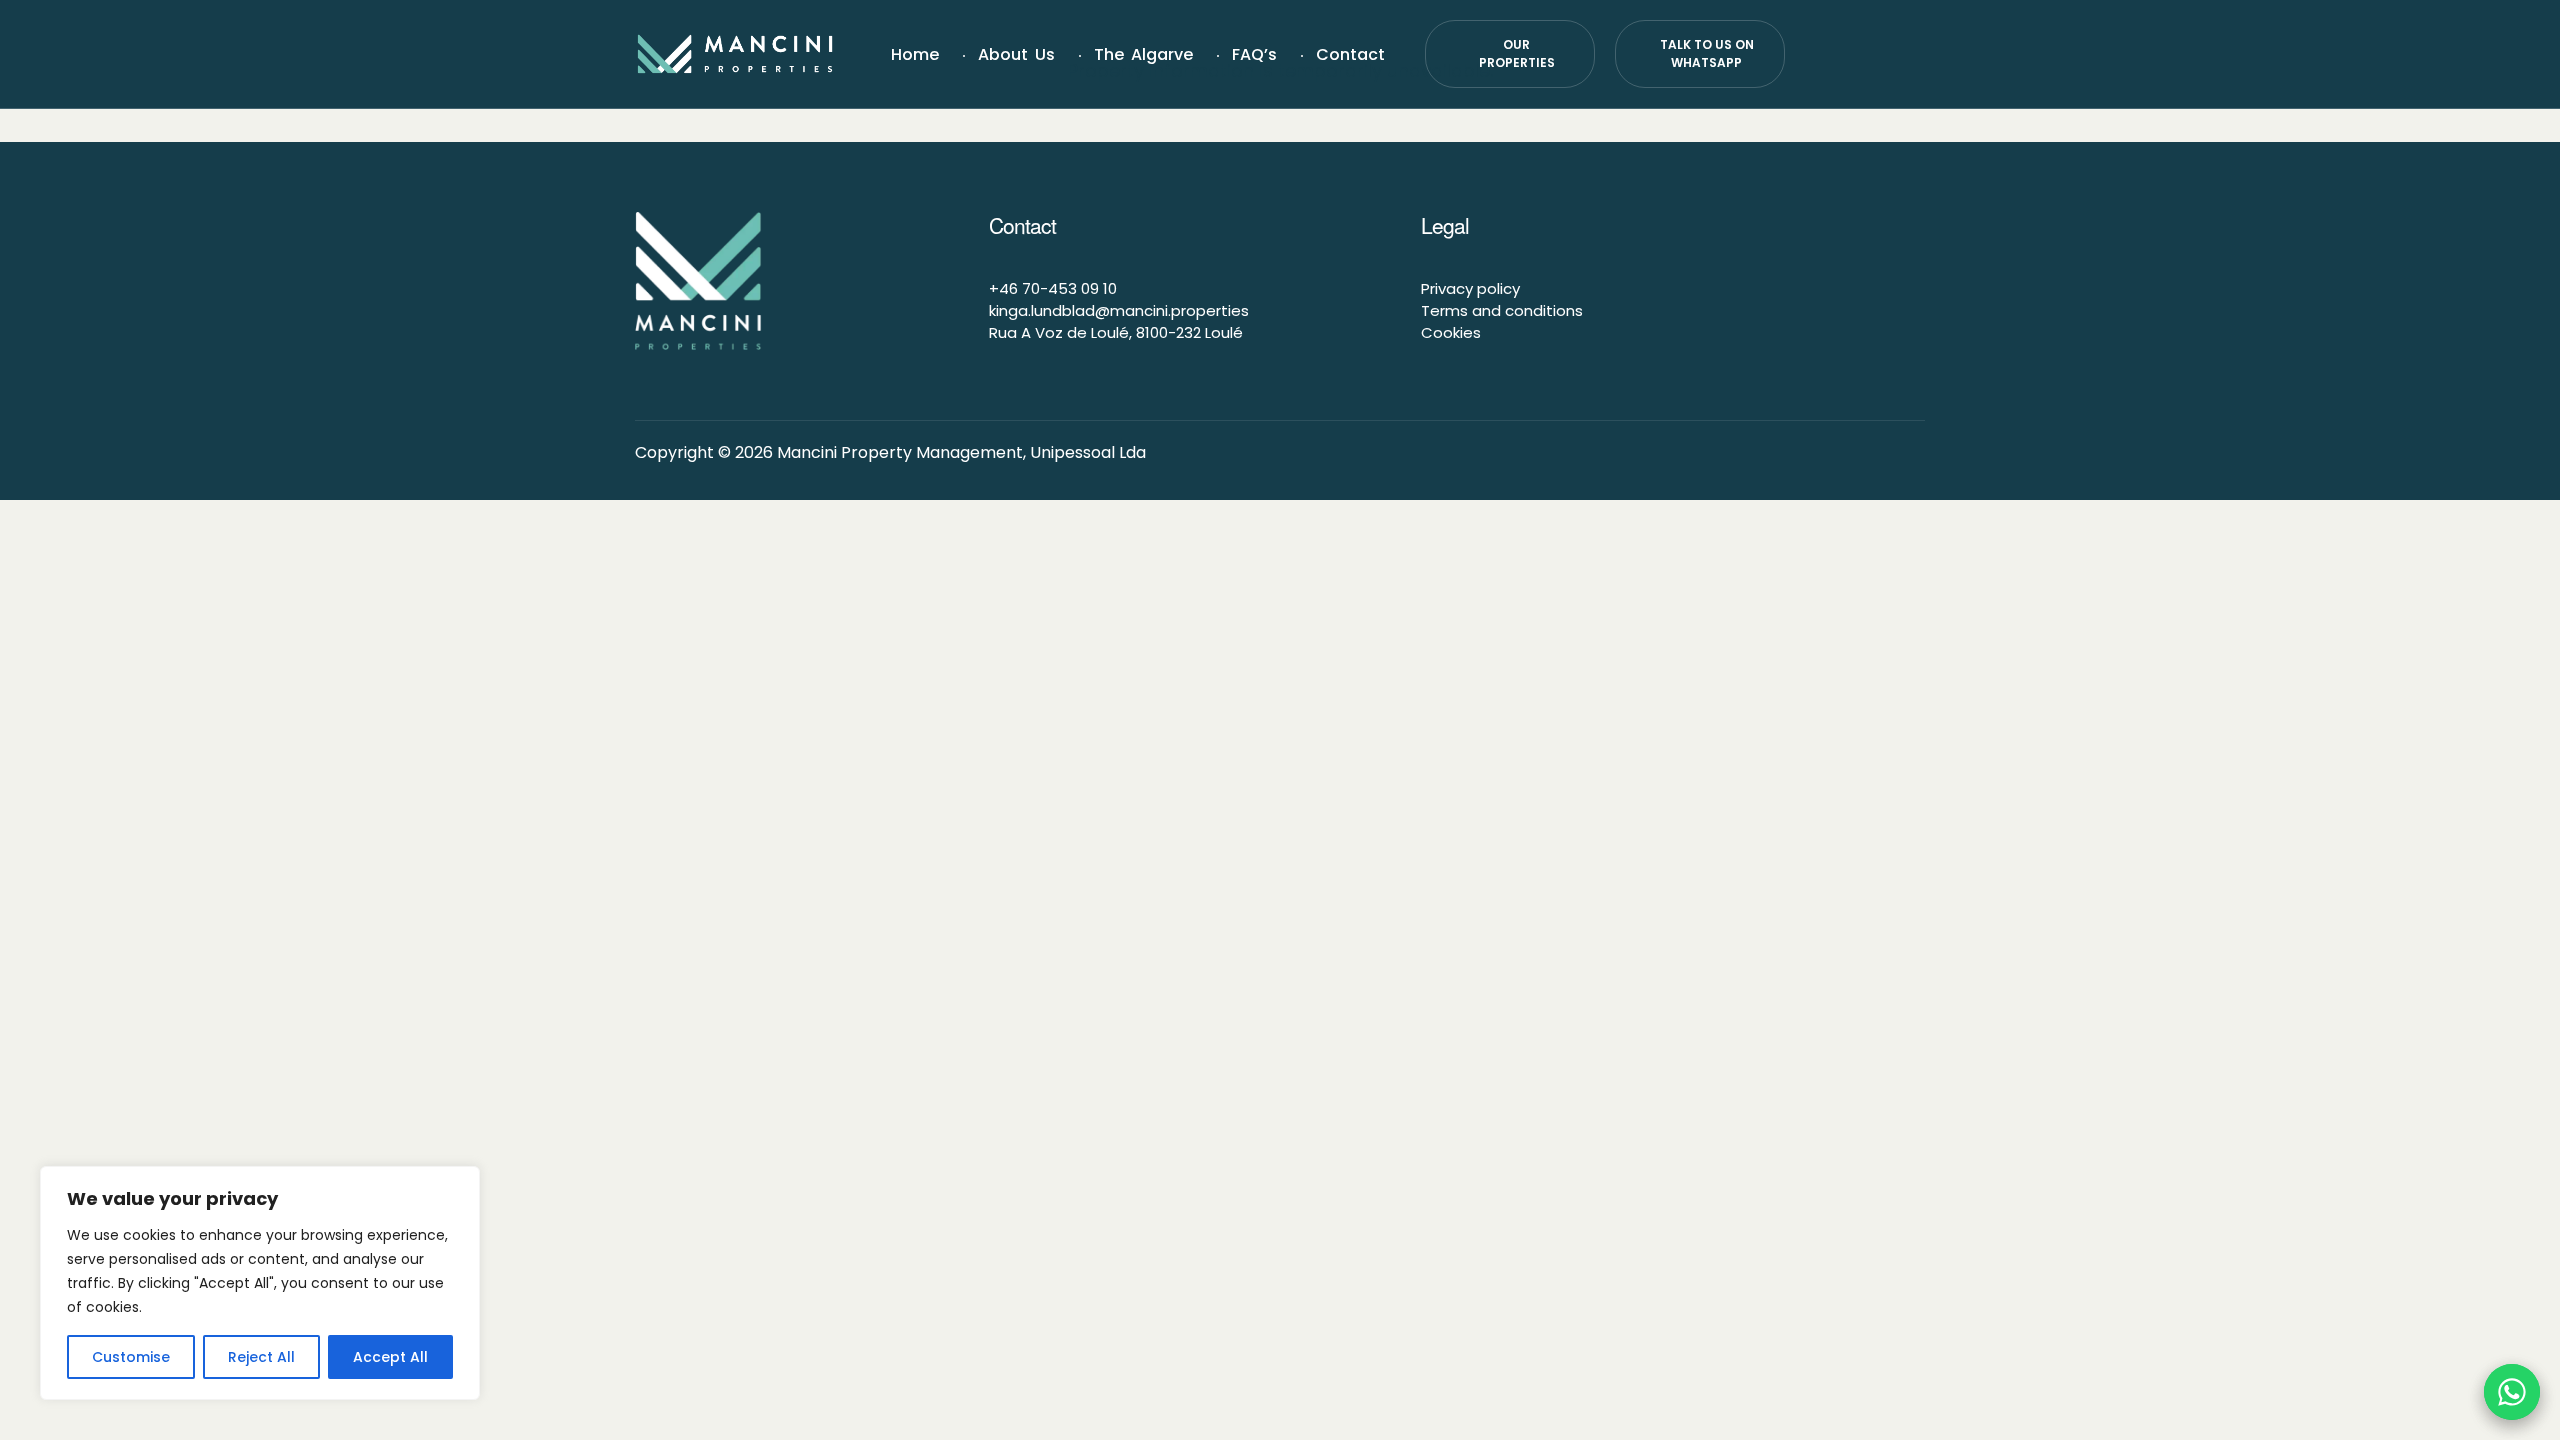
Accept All (390, 1357)
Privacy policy (1470, 288)
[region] (260, 1283)
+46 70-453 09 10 (1053, 288)
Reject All (261, 1357)
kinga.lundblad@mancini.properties (1119, 310)
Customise (131, 1357)
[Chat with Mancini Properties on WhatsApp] (2512, 1392)
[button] (1510, 54)
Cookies (1451, 332)
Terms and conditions (1502, 310)
